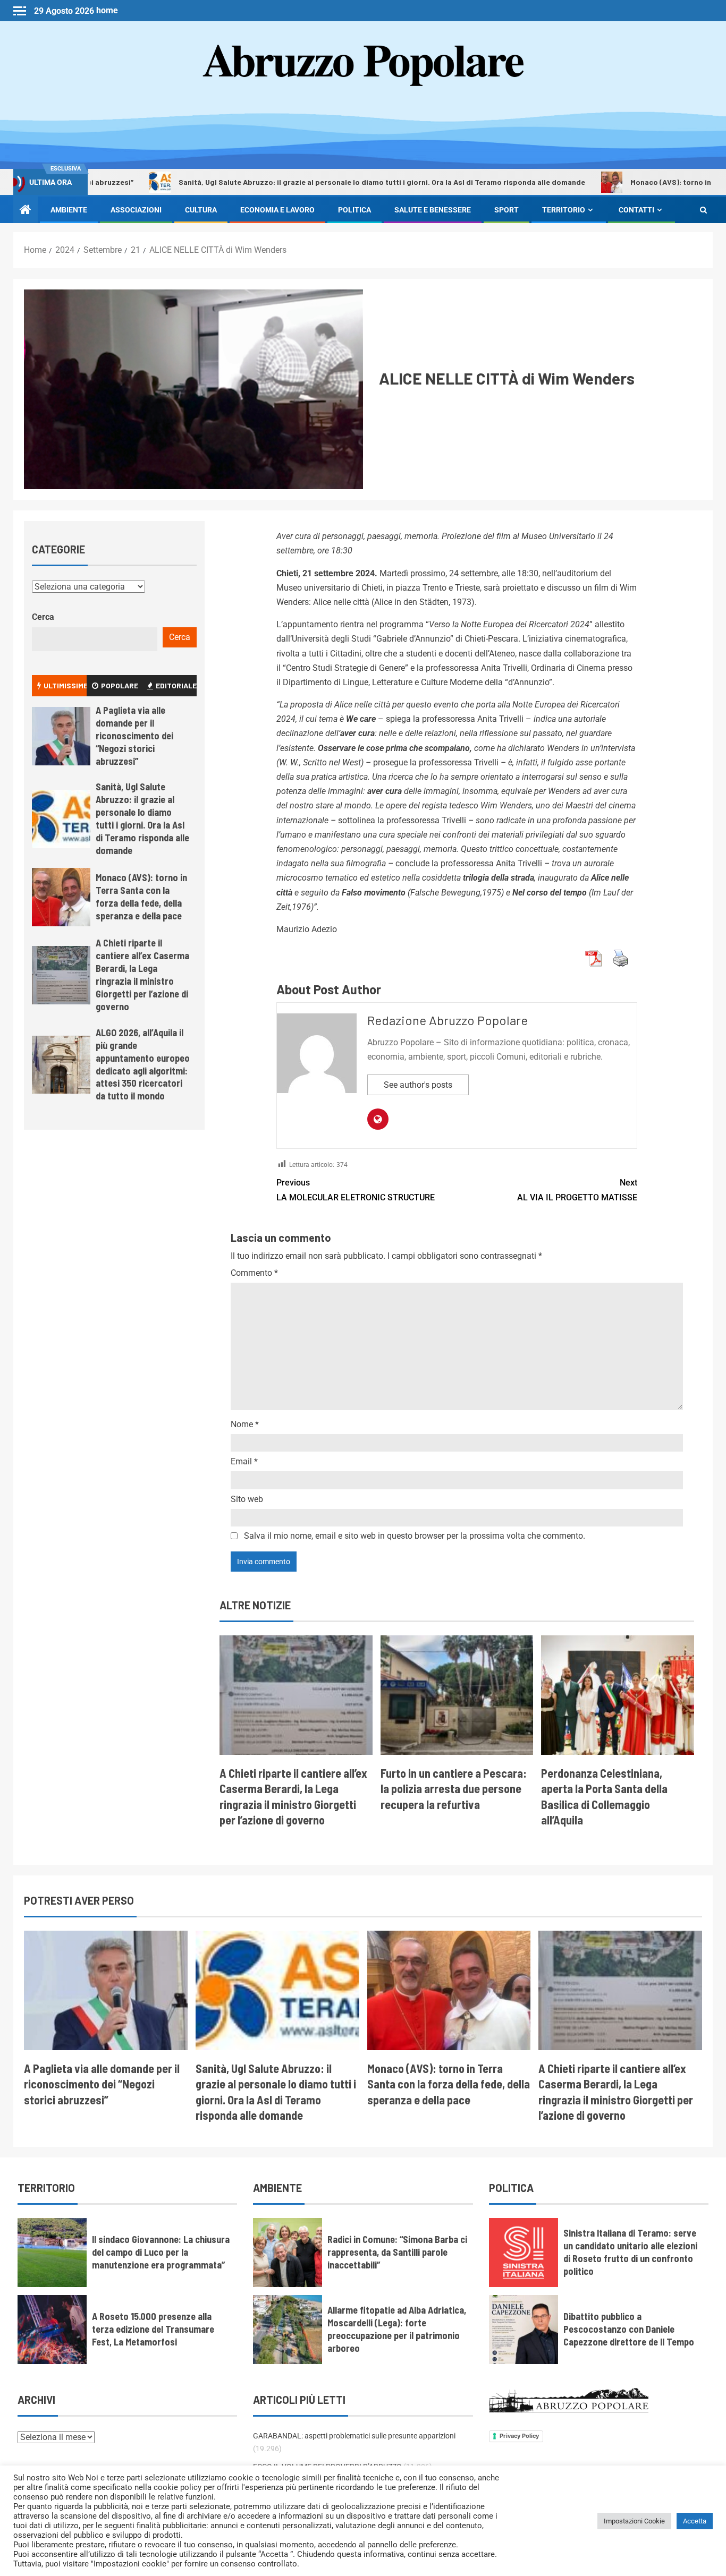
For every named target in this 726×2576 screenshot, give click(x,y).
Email (244, 1461)
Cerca (43, 617)
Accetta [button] (695, 2521)
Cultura (201, 210)
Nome (245, 1424)
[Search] (703, 210)
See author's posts (418, 1085)
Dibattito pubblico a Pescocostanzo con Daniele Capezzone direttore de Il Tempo (629, 2329)
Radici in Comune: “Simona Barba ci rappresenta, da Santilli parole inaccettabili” (397, 2252)
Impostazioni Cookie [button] (634, 2521)
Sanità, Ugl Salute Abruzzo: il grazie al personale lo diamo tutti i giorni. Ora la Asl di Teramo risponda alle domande (291, 182)
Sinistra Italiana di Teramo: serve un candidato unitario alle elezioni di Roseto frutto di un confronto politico (630, 2252)
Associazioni (136, 210)
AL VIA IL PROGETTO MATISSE (577, 1190)
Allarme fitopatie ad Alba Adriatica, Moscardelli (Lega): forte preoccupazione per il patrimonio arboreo (397, 2329)
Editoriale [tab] (176, 685)
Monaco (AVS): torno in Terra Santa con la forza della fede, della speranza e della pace (141, 897)
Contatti (636, 210)
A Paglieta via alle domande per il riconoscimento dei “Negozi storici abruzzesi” (134, 736)
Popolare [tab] (120, 685)
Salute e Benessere (433, 210)
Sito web (247, 1499)
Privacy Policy (519, 2436)
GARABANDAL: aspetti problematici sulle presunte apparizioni (354, 2436)
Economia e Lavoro (277, 210)
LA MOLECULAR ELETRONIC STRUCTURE (356, 1190)
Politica (354, 210)
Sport (506, 210)
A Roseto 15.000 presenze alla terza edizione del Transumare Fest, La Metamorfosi (153, 2329)
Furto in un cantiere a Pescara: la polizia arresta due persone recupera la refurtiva (454, 1789)
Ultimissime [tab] (65, 685)
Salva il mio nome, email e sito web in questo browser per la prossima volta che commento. (415, 1536)
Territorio (564, 210)
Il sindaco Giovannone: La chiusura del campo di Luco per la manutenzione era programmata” (161, 2252)
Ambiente (69, 210)
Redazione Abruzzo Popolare (448, 1020)
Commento (254, 1273)
